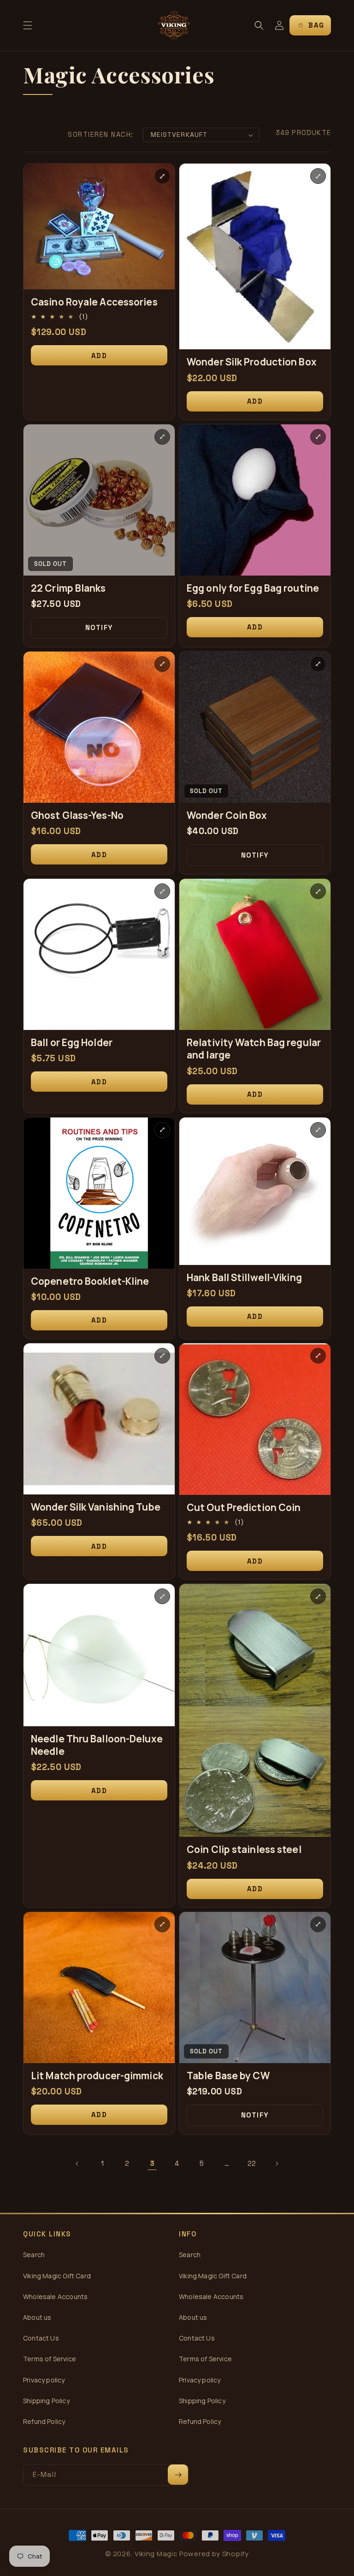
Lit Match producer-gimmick (97, 2076)
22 (252, 2163)
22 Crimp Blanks (68, 588)
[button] (28, 25)
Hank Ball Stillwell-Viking (244, 1278)
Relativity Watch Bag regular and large (254, 1049)
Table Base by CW (228, 2076)
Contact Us (41, 2338)
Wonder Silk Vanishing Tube (96, 1507)
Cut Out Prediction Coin (244, 1508)
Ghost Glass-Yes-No (77, 815)
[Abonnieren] (178, 2475)
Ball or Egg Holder (72, 1043)
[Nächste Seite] (277, 2164)
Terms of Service (50, 2359)
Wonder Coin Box (227, 815)
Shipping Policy (46, 2401)
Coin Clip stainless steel (244, 1850)
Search (34, 2255)
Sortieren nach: (101, 134)
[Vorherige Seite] (77, 2164)
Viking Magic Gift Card (57, 2276)
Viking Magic (156, 2554)
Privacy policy (44, 2380)
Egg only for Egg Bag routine (253, 588)
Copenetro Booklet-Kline (90, 1281)
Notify (99, 627)
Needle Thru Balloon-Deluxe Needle (97, 1745)
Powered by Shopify (214, 2554)
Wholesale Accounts (55, 2297)
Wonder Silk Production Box (252, 362)
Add (99, 356)
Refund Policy (44, 2421)
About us (37, 2317)
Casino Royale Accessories (94, 302)
